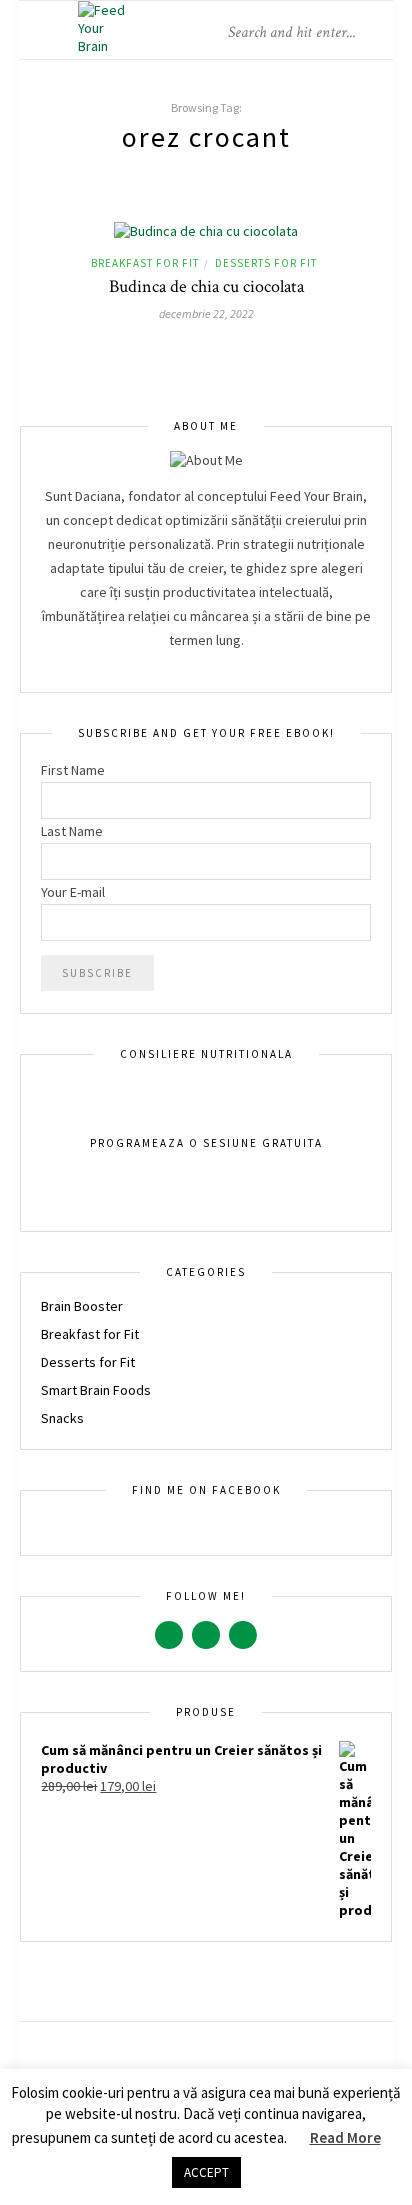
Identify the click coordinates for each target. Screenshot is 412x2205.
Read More (345, 2137)
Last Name (72, 831)
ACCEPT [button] (206, 2172)
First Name (73, 770)
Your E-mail (73, 892)
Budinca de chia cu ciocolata (206, 286)
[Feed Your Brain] (106, 46)
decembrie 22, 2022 (206, 313)
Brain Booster (82, 1306)
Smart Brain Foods (96, 1390)
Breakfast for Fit (145, 263)
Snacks (62, 1418)
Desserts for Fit (266, 263)
